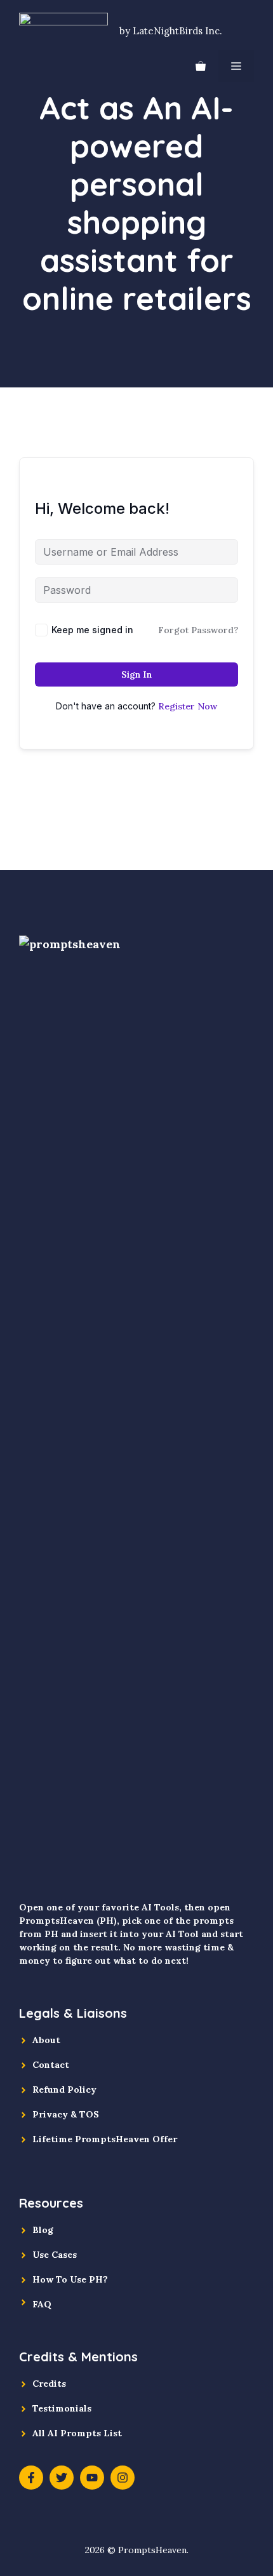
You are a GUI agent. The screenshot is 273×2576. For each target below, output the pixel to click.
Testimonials (62, 2408)
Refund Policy (64, 2090)
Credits (49, 2384)
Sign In (136, 674)
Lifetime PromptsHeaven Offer (105, 2139)
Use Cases (55, 2255)
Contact (51, 2065)
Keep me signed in (92, 630)
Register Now (188, 706)
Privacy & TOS (66, 2114)
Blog (43, 2230)
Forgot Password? (198, 630)
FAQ (42, 2304)
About (46, 2040)
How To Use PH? (70, 2279)
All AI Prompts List (77, 2433)
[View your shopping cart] (201, 66)
